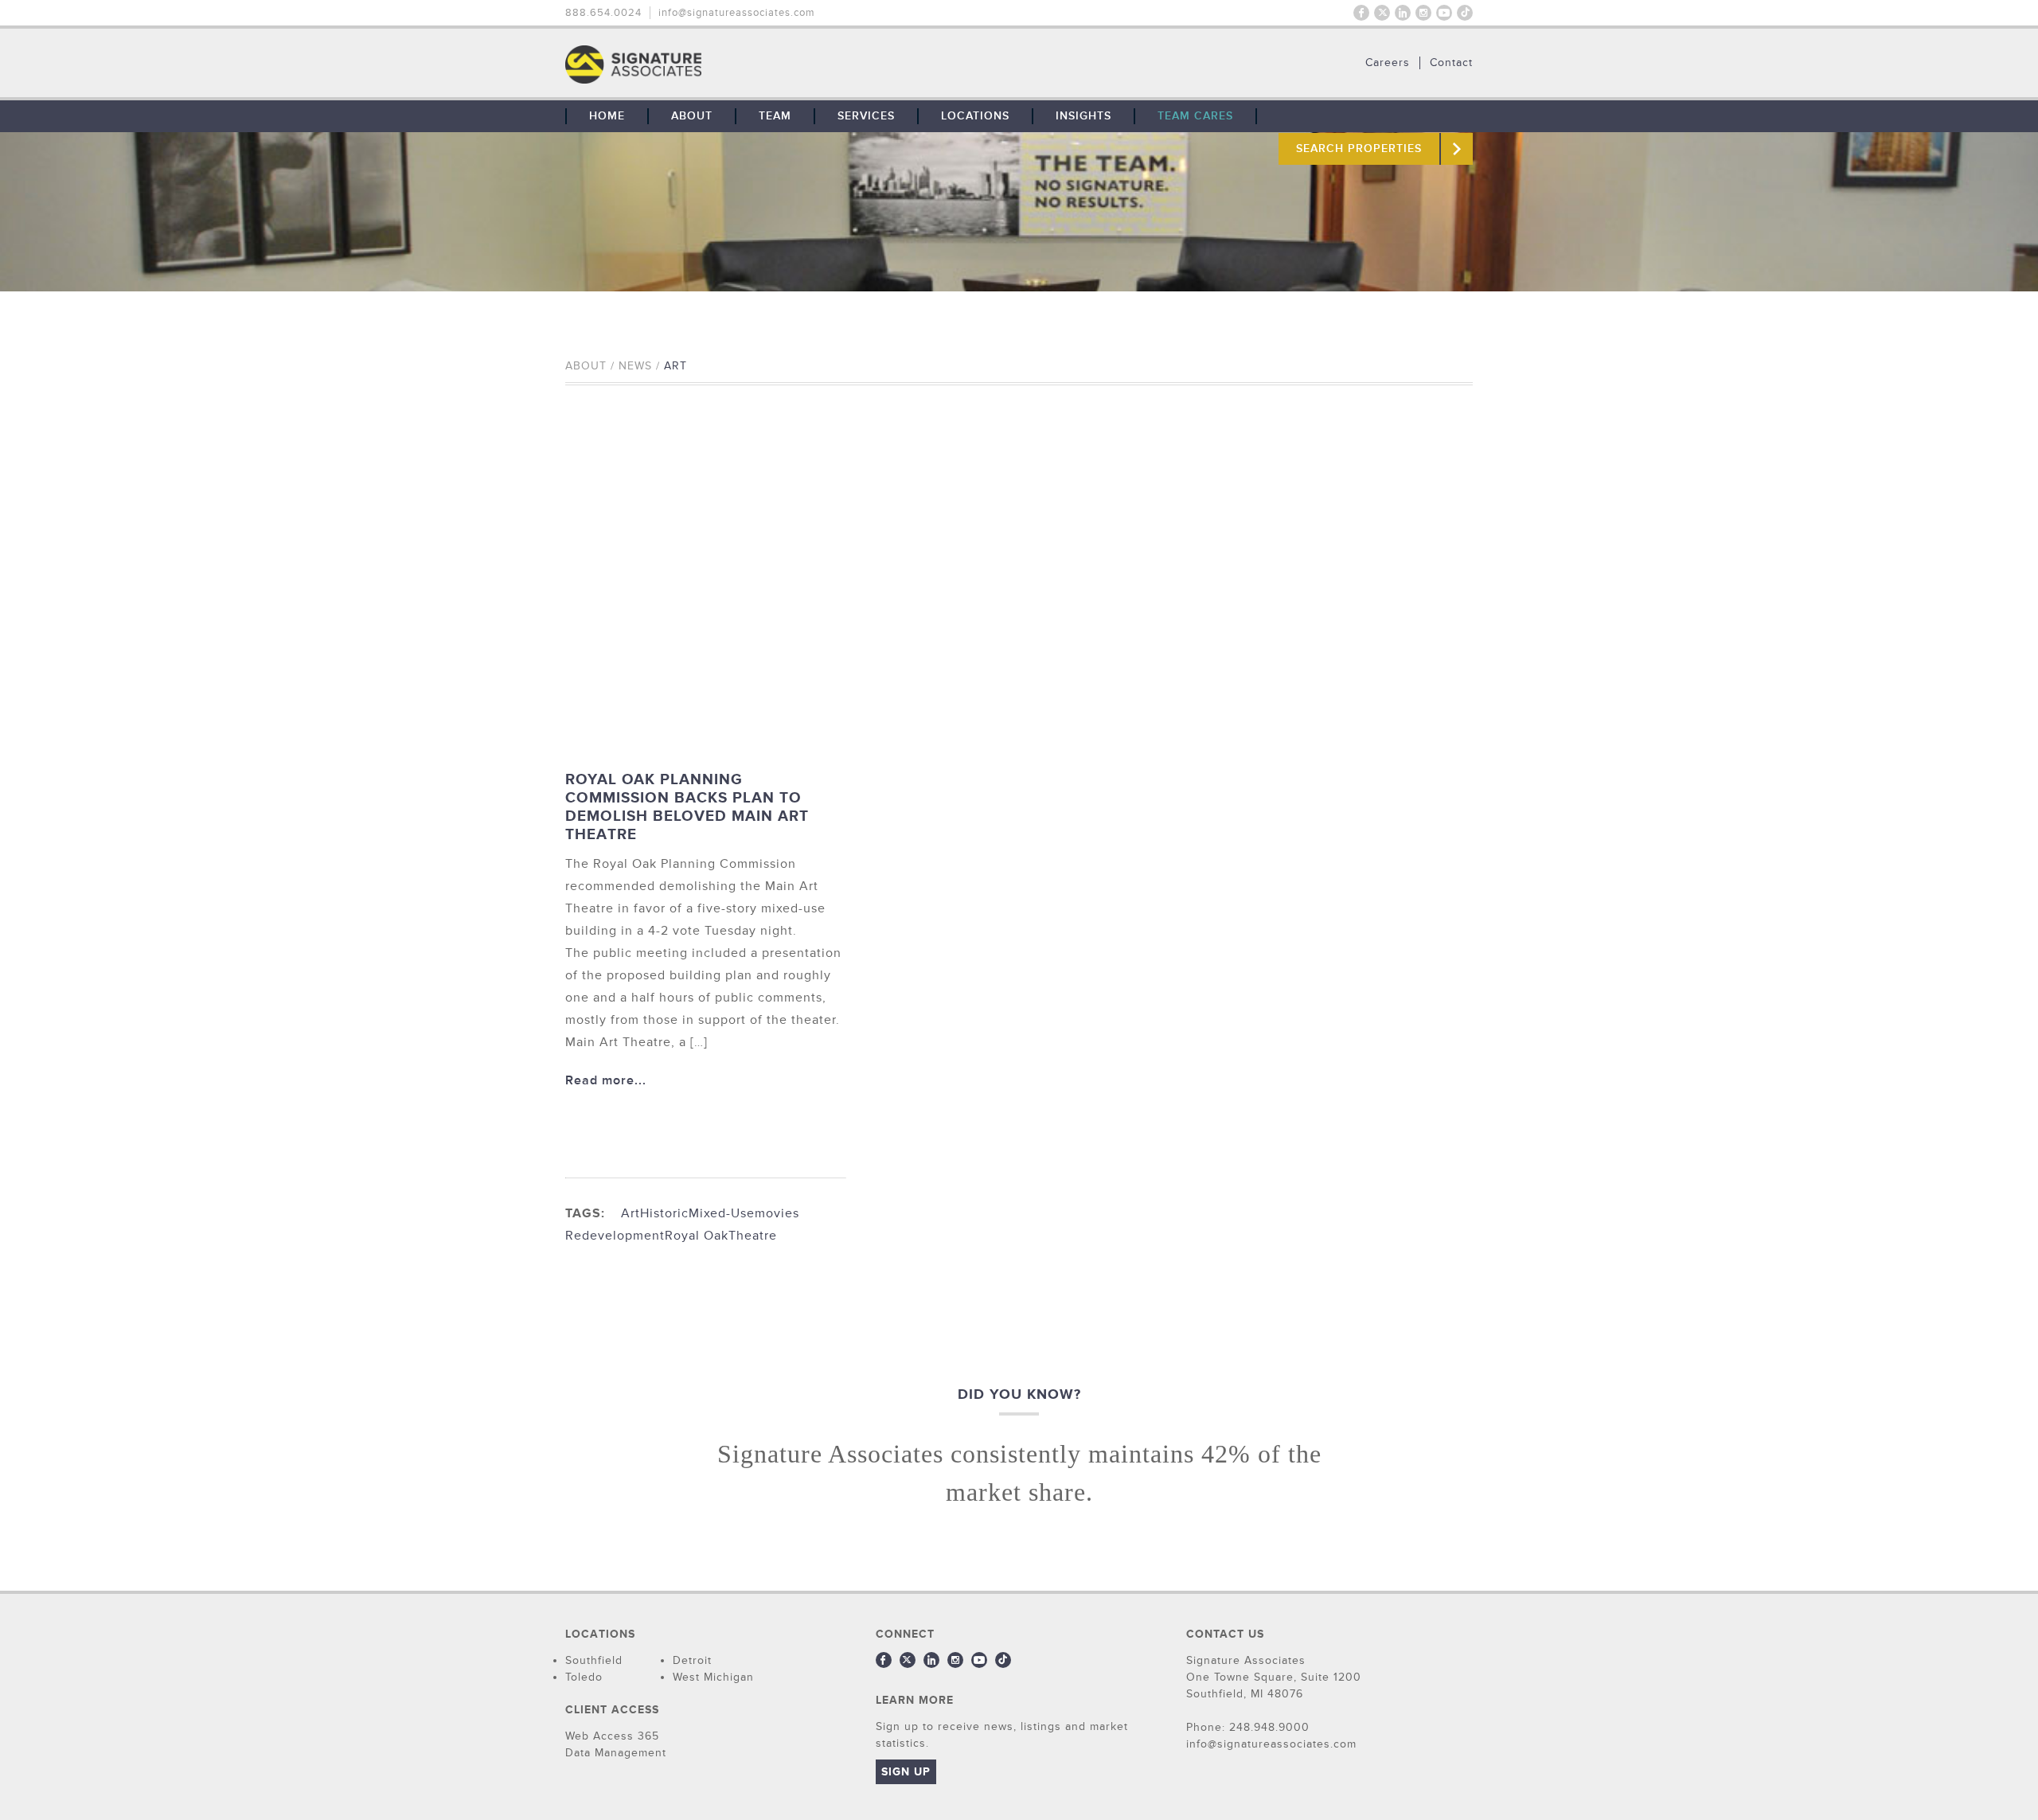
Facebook (1361, 13)
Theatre (753, 1236)
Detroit (692, 1660)
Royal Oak (697, 1236)
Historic (664, 1213)
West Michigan (713, 1677)
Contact (1451, 63)
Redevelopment (615, 1236)
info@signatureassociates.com (737, 13)
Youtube (1444, 13)
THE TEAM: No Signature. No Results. (715, 64)
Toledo (584, 1677)
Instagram (1423, 13)
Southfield (594, 1660)
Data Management (616, 1753)
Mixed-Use (722, 1213)
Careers (1388, 63)
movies (777, 1213)
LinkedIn (1403, 13)
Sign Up (906, 1772)
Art (631, 1213)
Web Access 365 (612, 1736)
